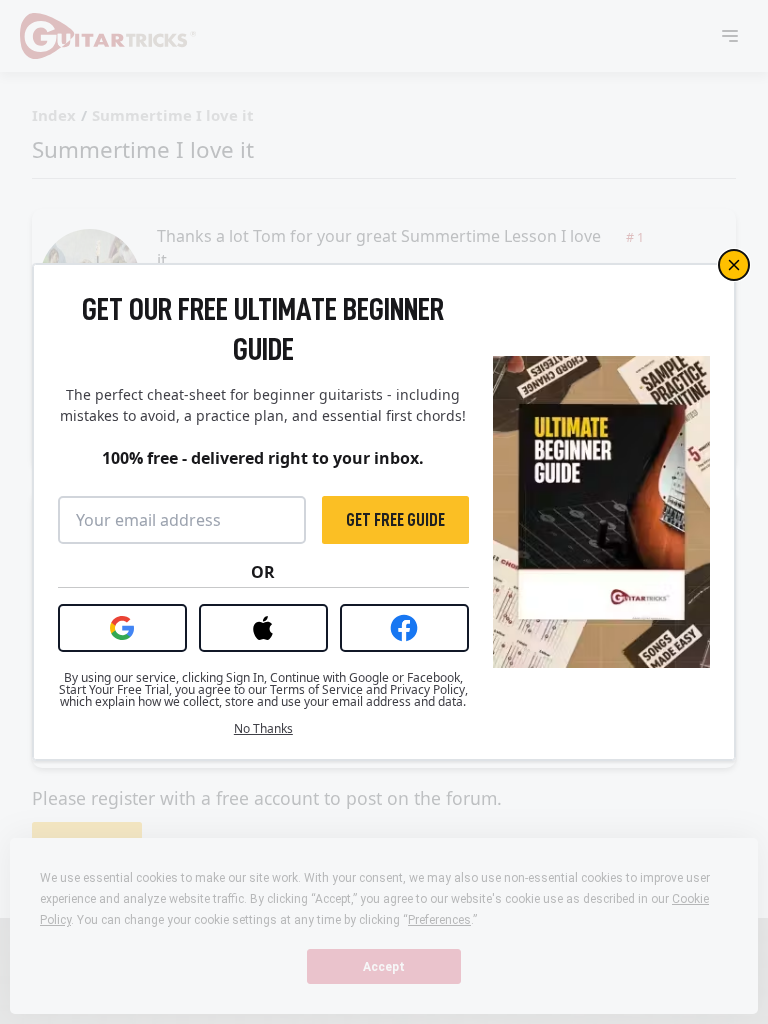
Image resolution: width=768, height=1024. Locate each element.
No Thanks (263, 729)
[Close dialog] (734, 265)
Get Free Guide (395, 520)
